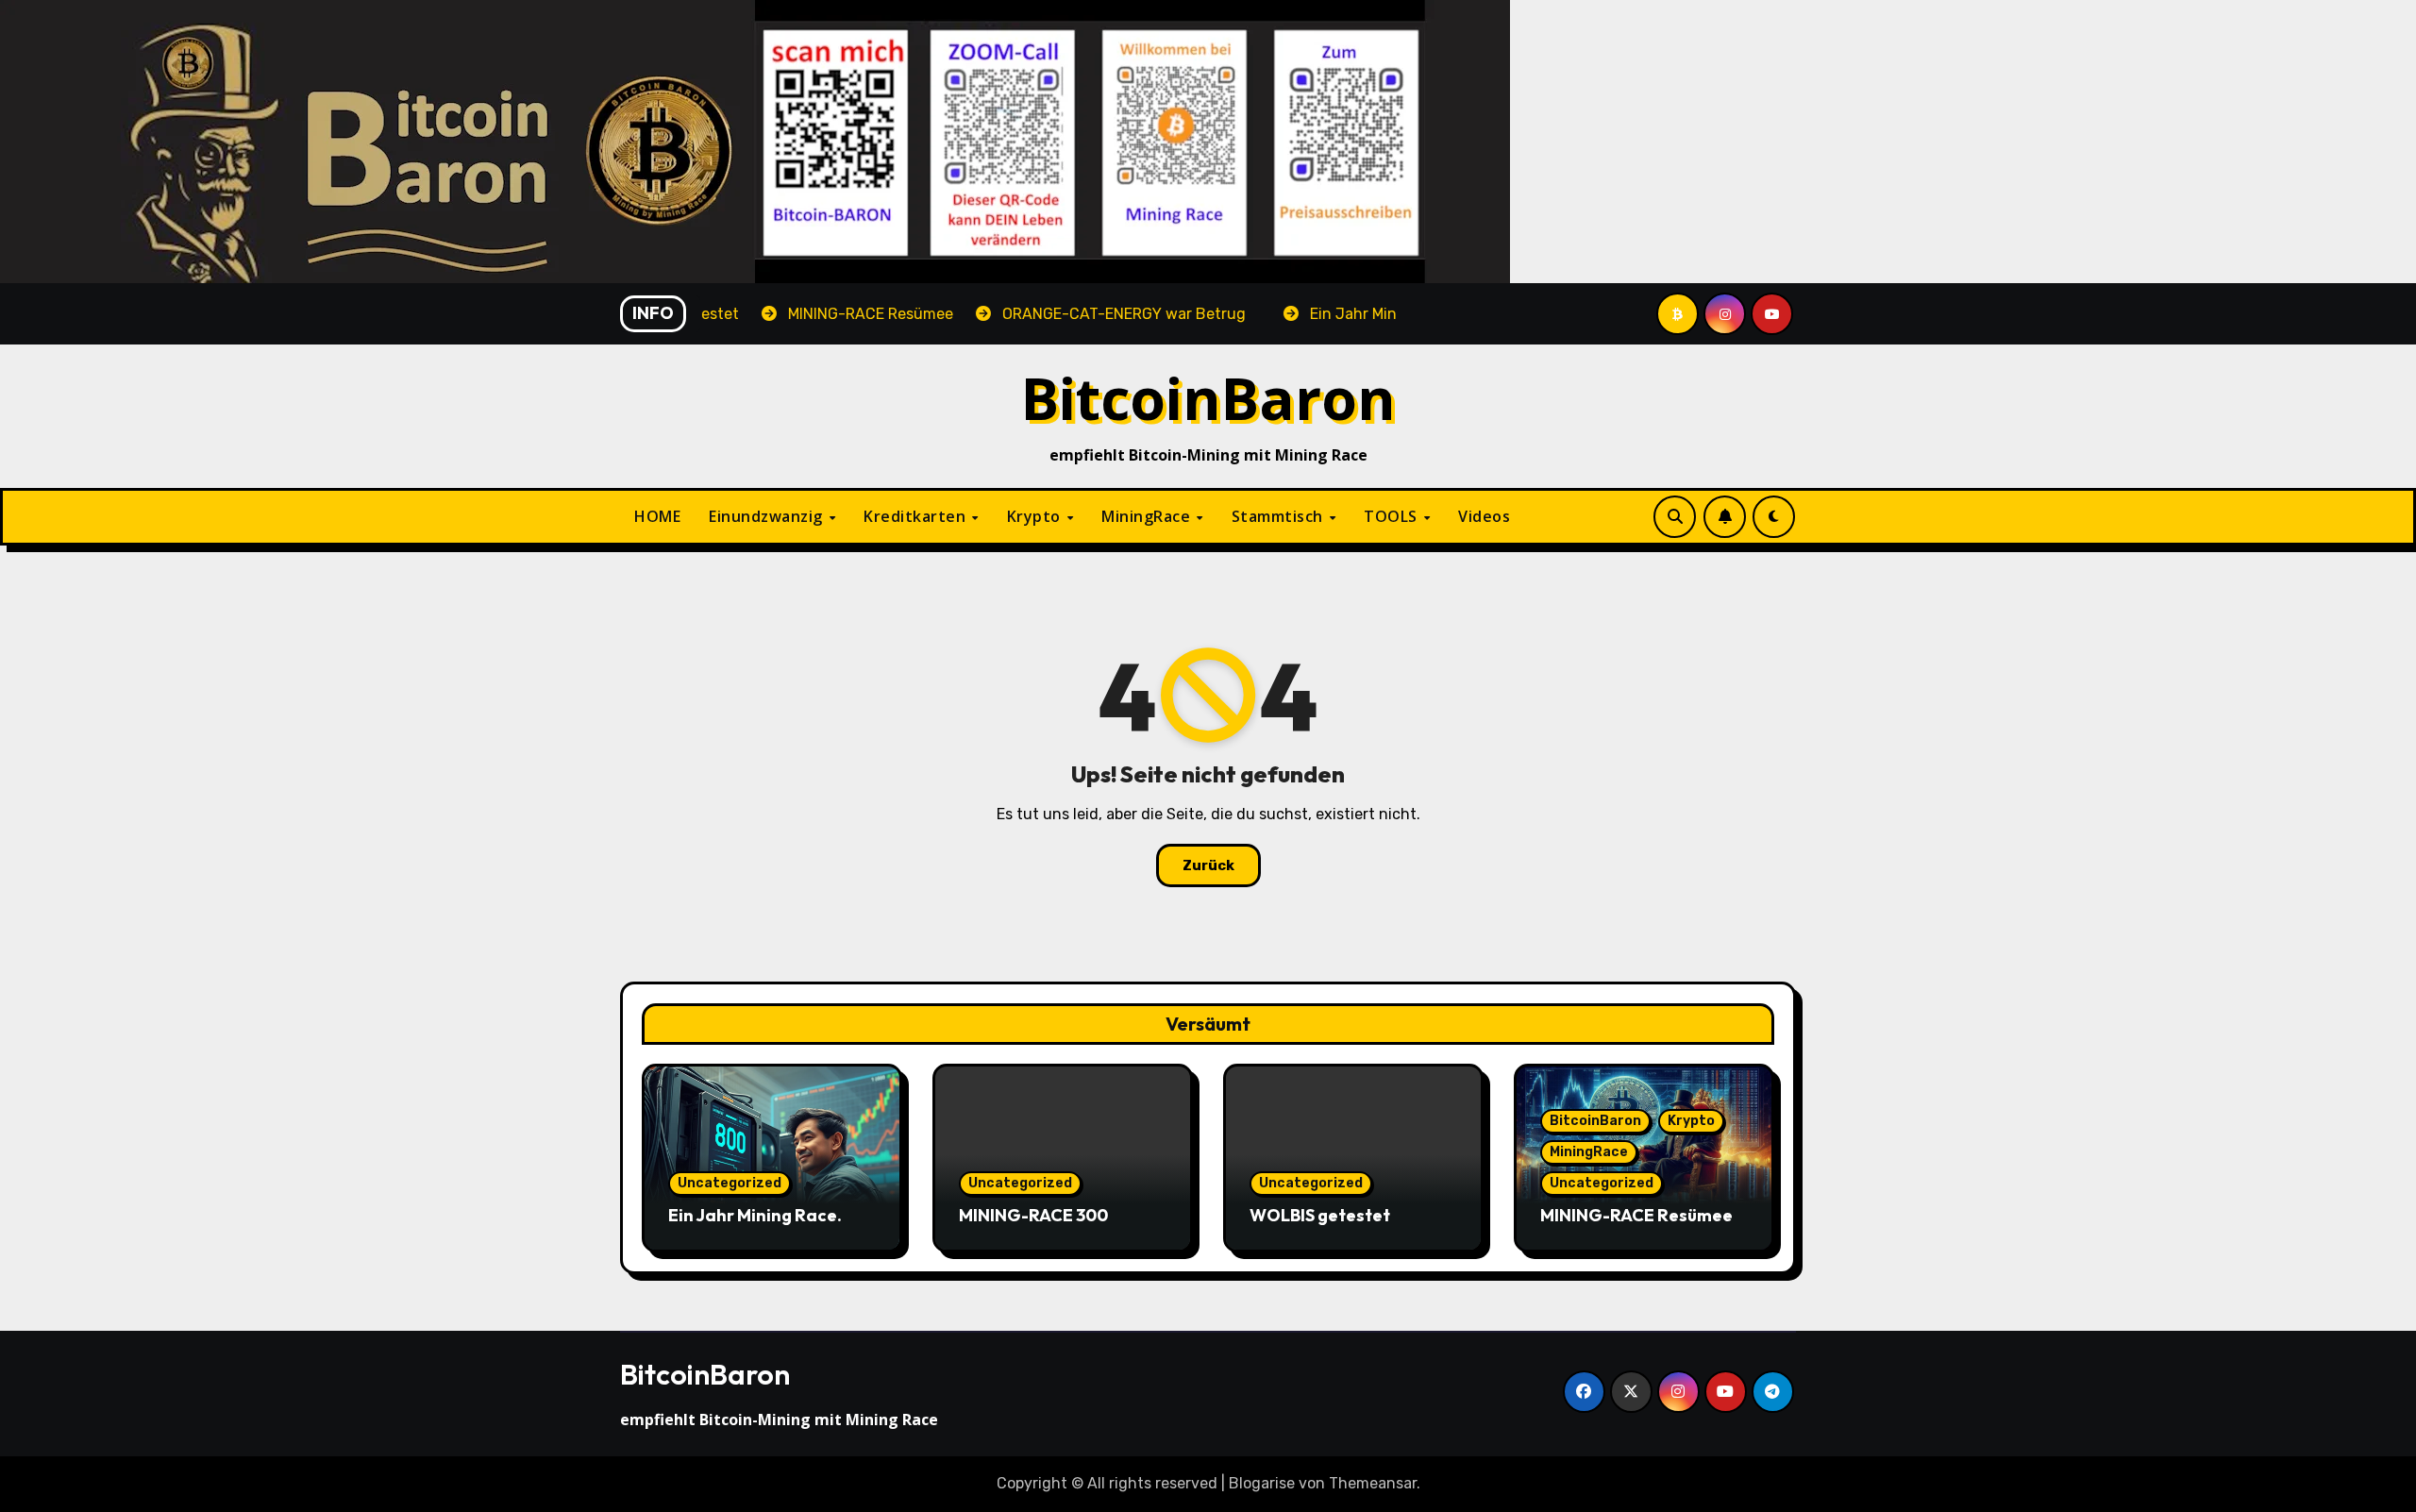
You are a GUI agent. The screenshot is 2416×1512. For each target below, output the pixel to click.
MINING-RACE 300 (1033, 1215)
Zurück (1208, 865)
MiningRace (1148, 516)
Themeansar (1373, 1483)
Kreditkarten (917, 516)
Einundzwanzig (768, 516)
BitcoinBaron (1208, 398)
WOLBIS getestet (1320, 1215)
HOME (657, 516)
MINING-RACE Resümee (1636, 1215)
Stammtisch (1280, 516)
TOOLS (1393, 516)
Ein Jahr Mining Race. (755, 1215)
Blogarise (1262, 1483)
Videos (1484, 516)
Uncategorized (730, 1183)
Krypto (1036, 516)
